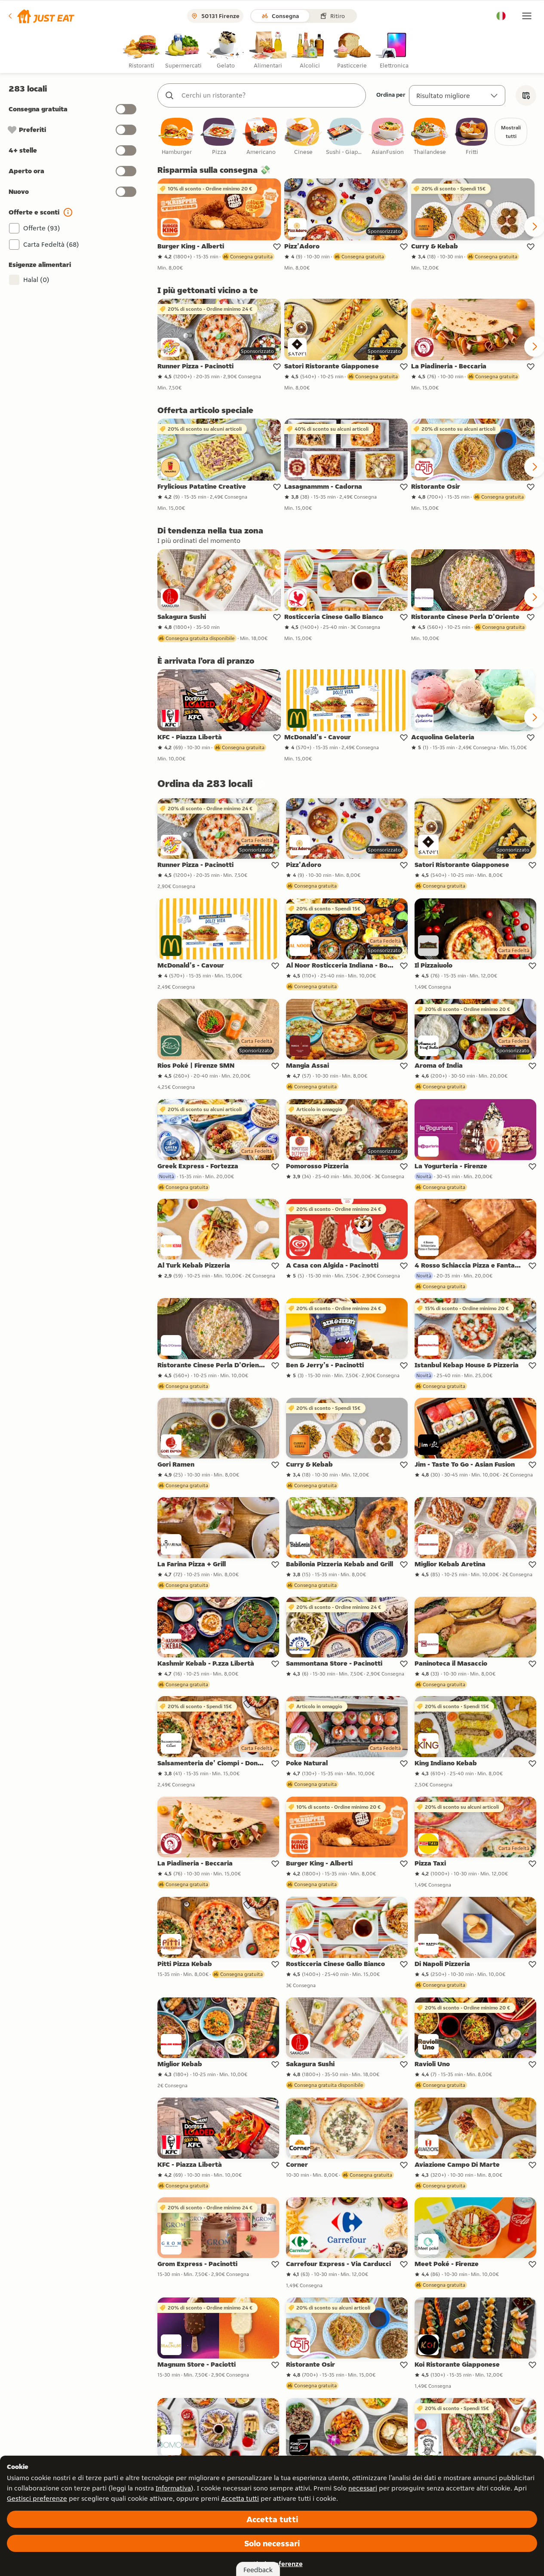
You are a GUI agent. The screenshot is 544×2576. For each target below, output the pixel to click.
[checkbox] (177, 137)
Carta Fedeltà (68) (51, 244)
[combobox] (270, 95)
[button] (41, 16)
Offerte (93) (42, 228)
